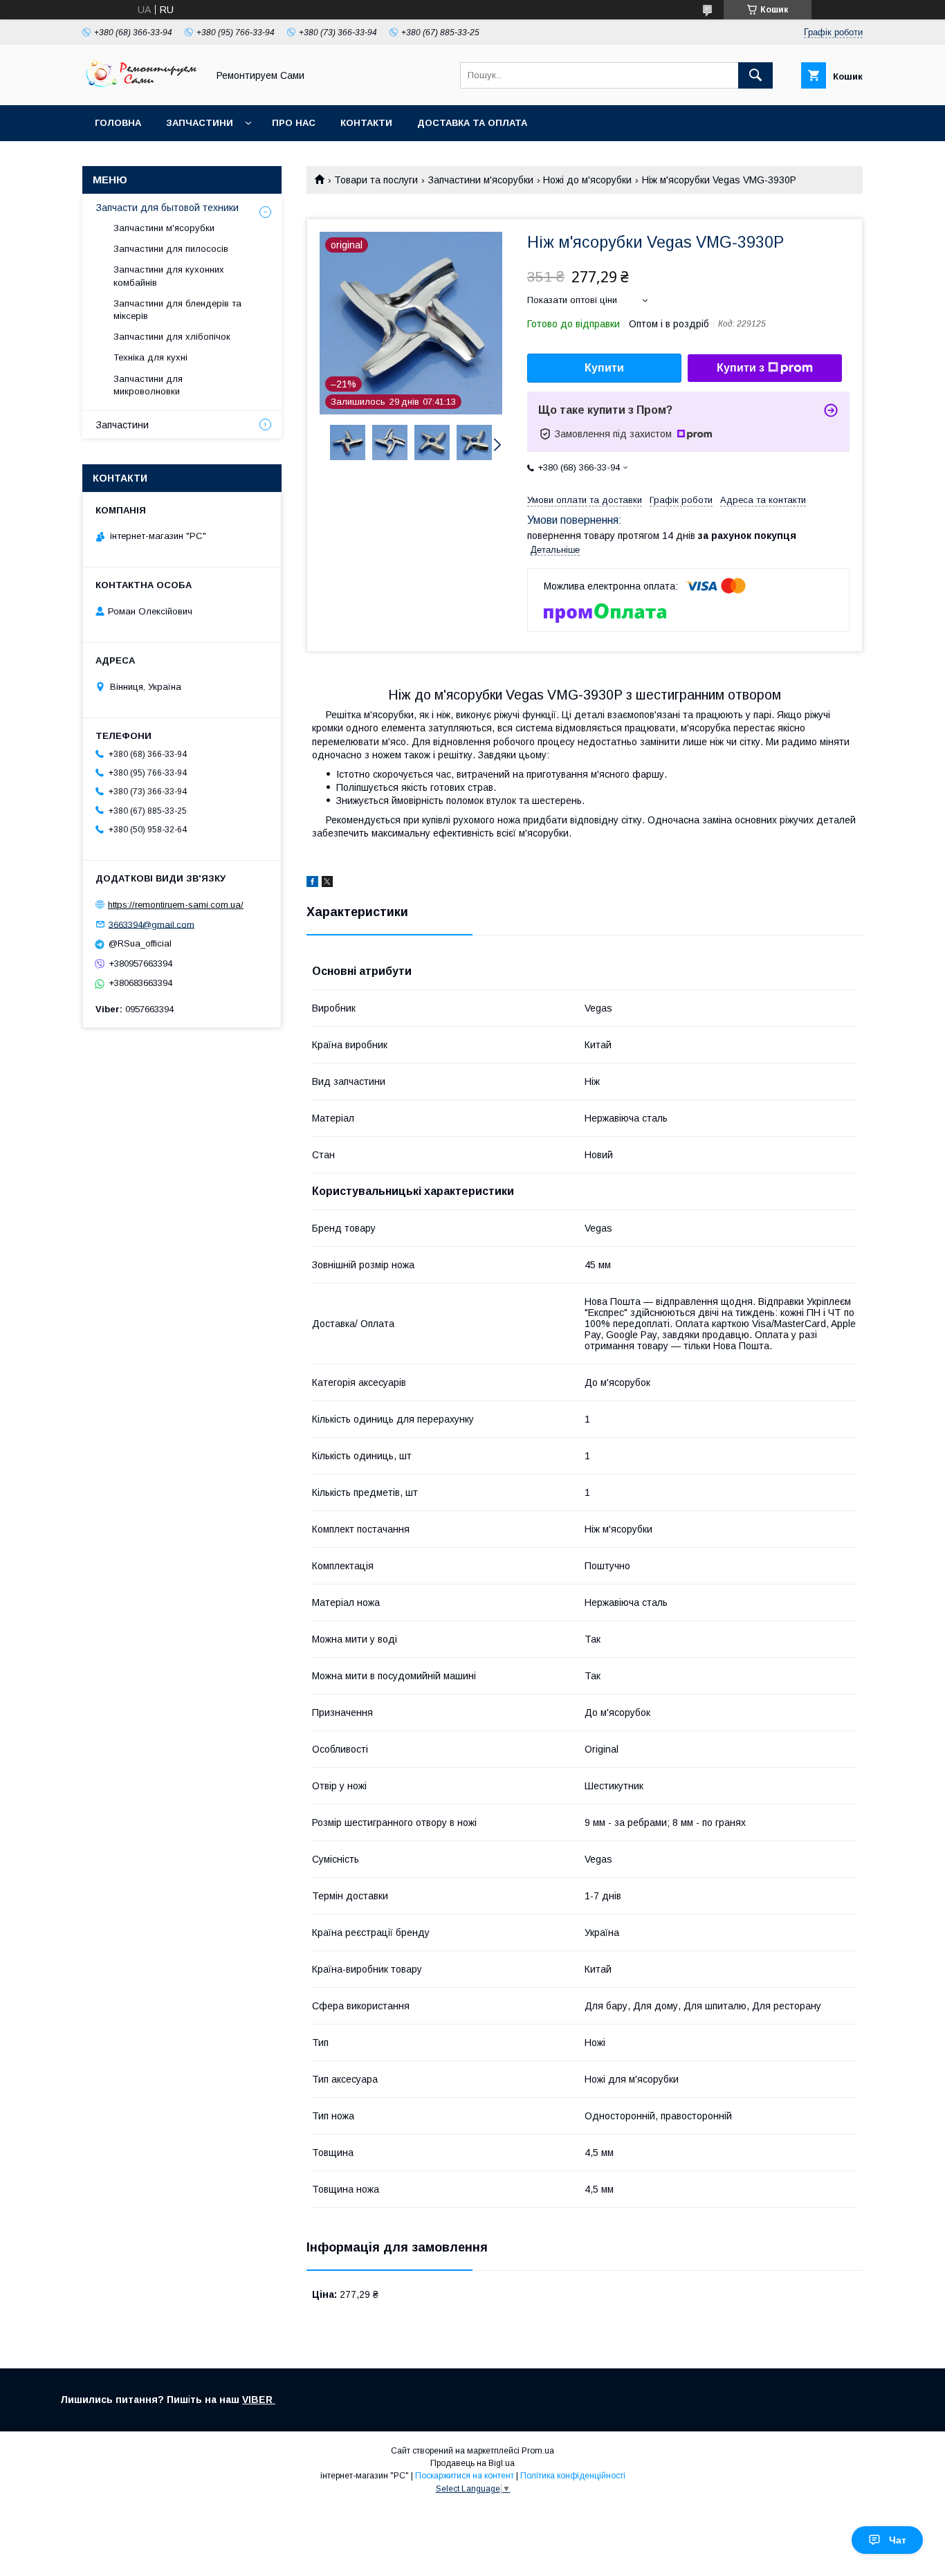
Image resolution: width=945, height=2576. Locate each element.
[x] (327, 884)
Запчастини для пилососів (171, 249)
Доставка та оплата (472, 123)
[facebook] (312, 884)
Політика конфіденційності (573, 2476)
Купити (604, 368)
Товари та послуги (376, 180)
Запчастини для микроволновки (148, 385)
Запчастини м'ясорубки (481, 180)
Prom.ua (538, 2451)
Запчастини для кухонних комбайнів (169, 276)
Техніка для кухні (150, 357)
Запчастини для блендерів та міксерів (177, 310)
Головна (118, 123)
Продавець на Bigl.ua (472, 2463)
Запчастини (200, 123)
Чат (898, 2540)
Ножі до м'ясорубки (587, 180)
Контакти (366, 123)
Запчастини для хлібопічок (172, 337)
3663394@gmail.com (152, 924)
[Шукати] (755, 75)
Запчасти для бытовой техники (167, 208)
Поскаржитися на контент (465, 2476)
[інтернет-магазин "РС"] (141, 87)
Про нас (294, 123)
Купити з (741, 368)
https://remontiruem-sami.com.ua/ (176, 905)
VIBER (259, 2400)
